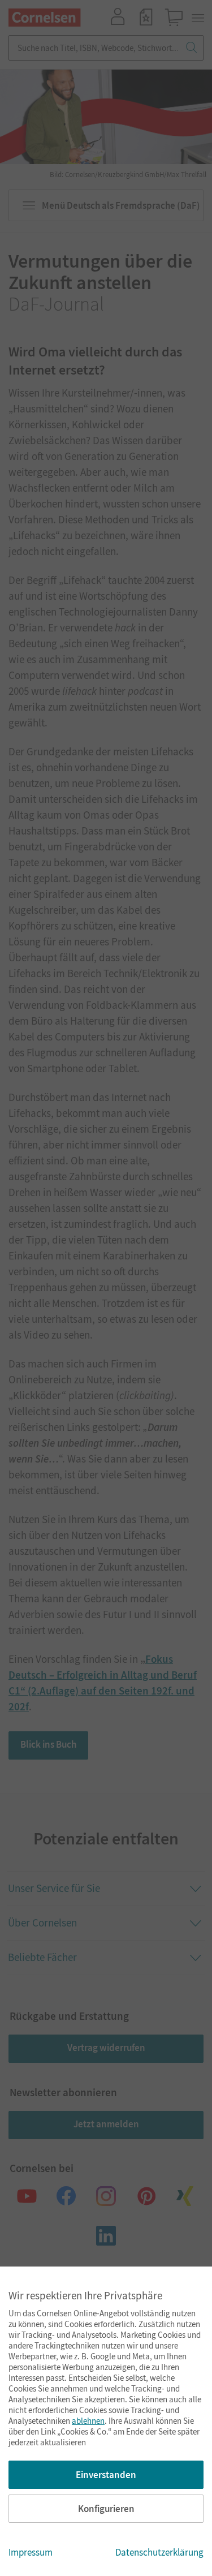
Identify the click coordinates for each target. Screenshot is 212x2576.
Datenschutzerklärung (159, 2552)
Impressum (31, 2552)
